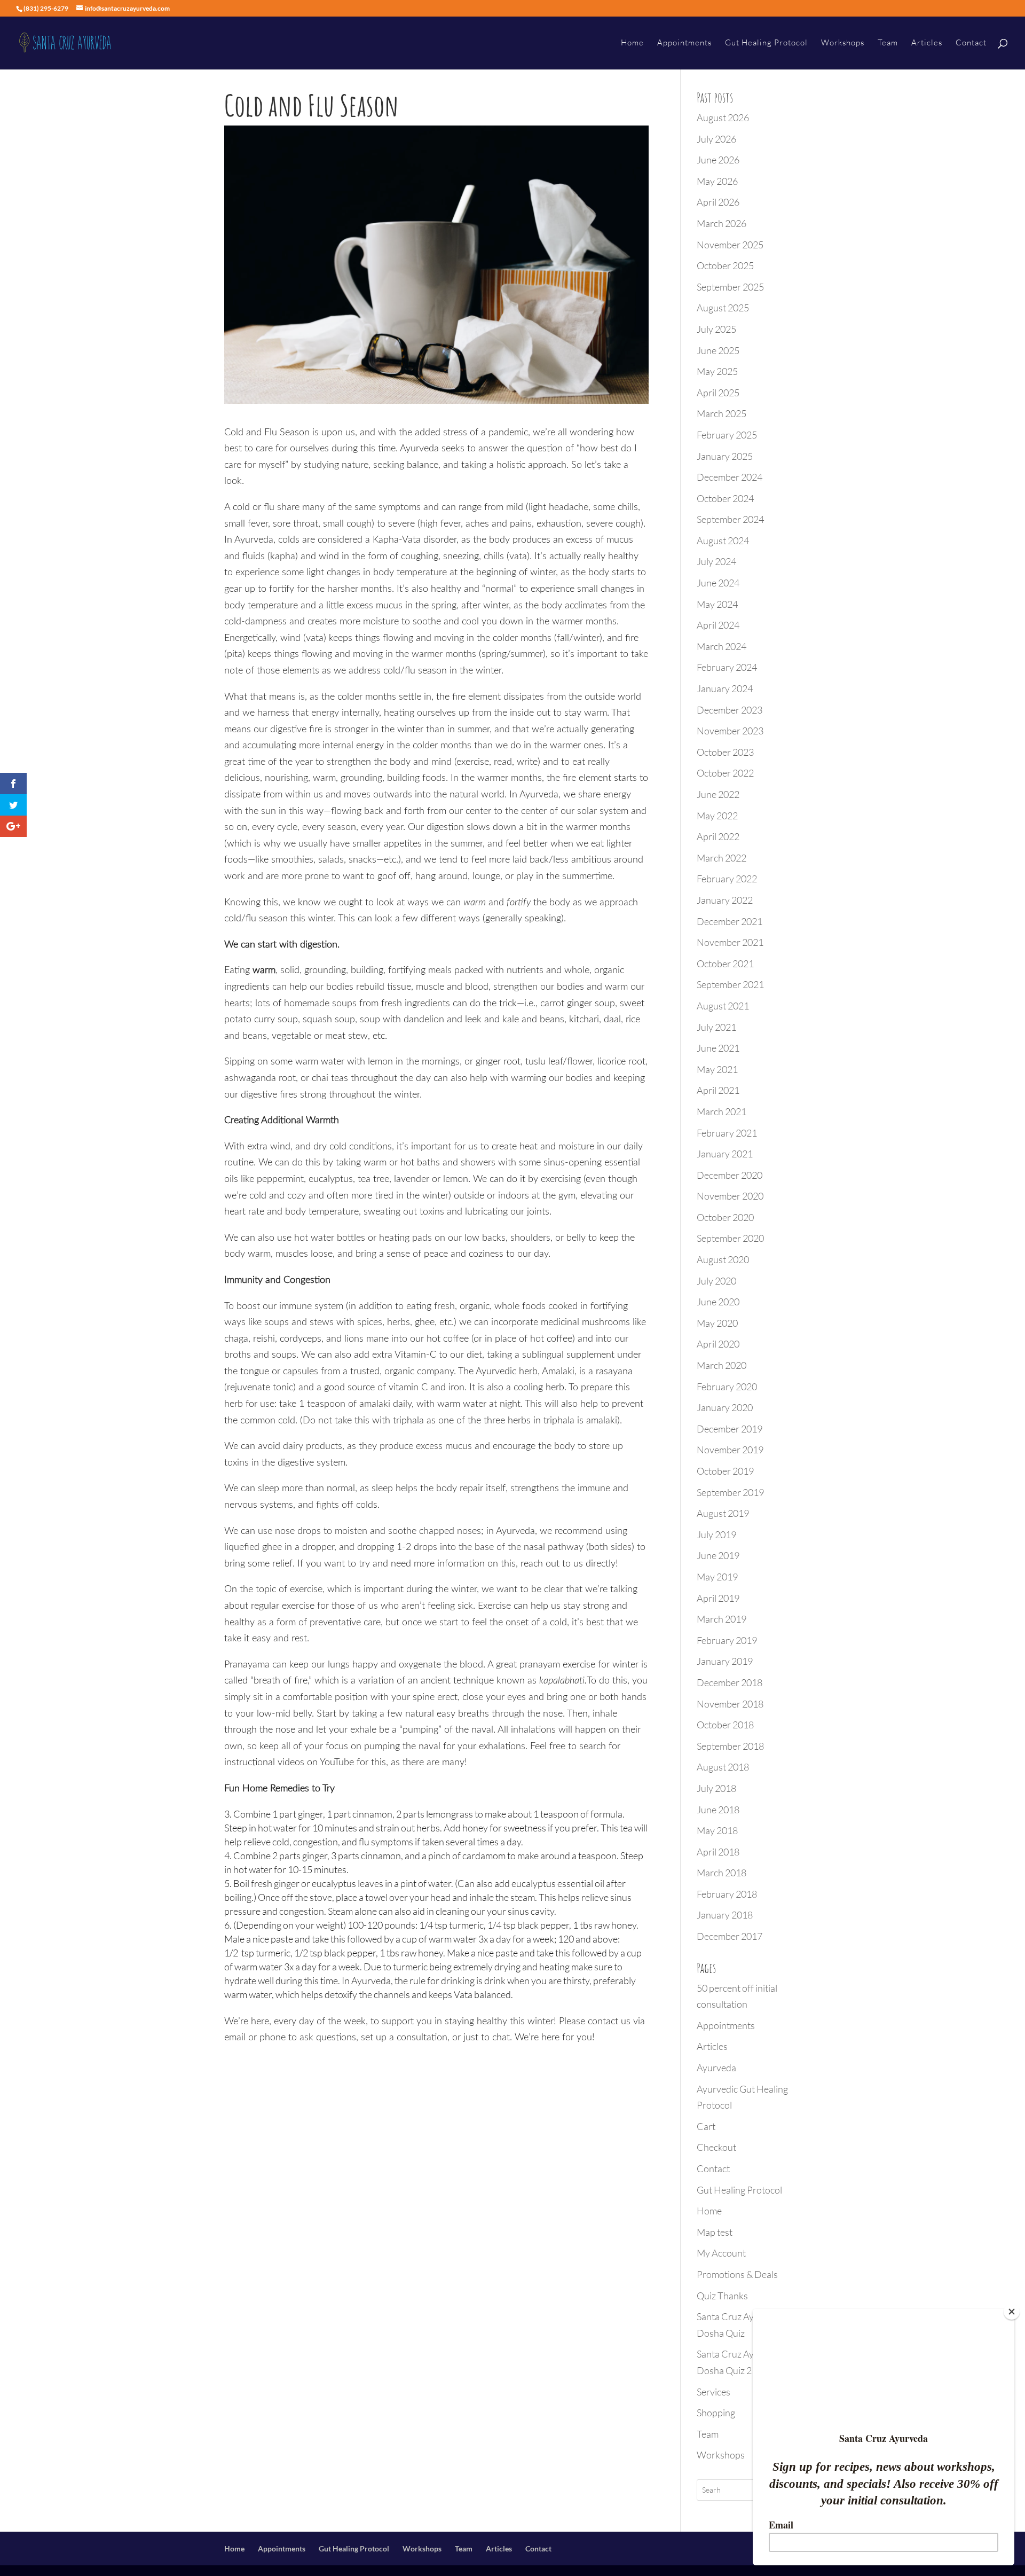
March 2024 (722, 646)
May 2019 (717, 1577)
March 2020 (722, 1365)
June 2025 (718, 350)
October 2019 (725, 1471)
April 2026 (718, 202)
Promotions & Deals (737, 2274)
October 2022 (725, 773)
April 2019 (718, 1598)
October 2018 (725, 1725)
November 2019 (730, 1450)
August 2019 (723, 1513)
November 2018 (730, 1704)
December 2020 (730, 1175)
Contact (971, 43)
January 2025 (725, 456)
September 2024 (730, 519)
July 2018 (716, 1788)
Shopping (716, 2413)
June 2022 (718, 794)
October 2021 (725, 964)
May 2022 (717, 816)
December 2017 (730, 1936)
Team (888, 43)
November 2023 (730, 731)
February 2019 (727, 1640)
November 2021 (730, 942)
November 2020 (730, 1196)
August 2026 (723, 118)
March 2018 (722, 1873)
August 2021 (723, 1006)
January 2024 (725, 688)
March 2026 (722, 223)
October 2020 (725, 1217)
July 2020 (716, 1281)
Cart (706, 2126)
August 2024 (723, 541)
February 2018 (727, 1894)
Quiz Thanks (722, 2296)
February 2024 (727, 667)
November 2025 (730, 245)
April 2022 (718, 836)
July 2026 (716, 139)
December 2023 (730, 710)
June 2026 (718, 160)
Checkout (716, 2147)
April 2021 (718, 1090)
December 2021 (730, 921)
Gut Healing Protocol (766, 43)
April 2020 (718, 1344)
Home (632, 43)
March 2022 (722, 858)
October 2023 (725, 752)
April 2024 (718, 625)
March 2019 (722, 1619)
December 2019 (730, 1429)
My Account (721, 2253)
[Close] (1012, 2312)
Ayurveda (716, 2068)
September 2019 (730, 1492)
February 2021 (727, 1133)
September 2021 (730, 984)
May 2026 (717, 181)
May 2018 (717, 1830)
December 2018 (730, 1682)
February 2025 (727, 435)
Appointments (684, 43)
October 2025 (725, 265)
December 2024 (730, 477)
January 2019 (725, 1661)
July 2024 (716, 561)
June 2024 (718, 583)
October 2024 (725, 498)
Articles (927, 43)
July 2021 (716, 1027)
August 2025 (723, 308)
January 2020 (725, 1407)
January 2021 (725, 1154)
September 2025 (730, 287)
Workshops (843, 43)
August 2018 (723, 1767)
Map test (715, 2232)
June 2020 (718, 1302)
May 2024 (717, 604)
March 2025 (722, 413)
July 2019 (716, 1534)
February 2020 (727, 1387)
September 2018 (730, 1746)
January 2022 (725, 900)
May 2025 (717, 371)
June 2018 (718, 1810)
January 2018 (725, 1915)
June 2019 (718, 1555)
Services (713, 2392)
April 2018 (718, 1852)
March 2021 (722, 1111)
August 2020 (723, 1259)
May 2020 (717, 1323)
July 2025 (716, 329)
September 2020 (730, 1238)
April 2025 (718, 393)
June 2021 (718, 1048)
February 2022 (727, 879)
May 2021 (717, 1069)
